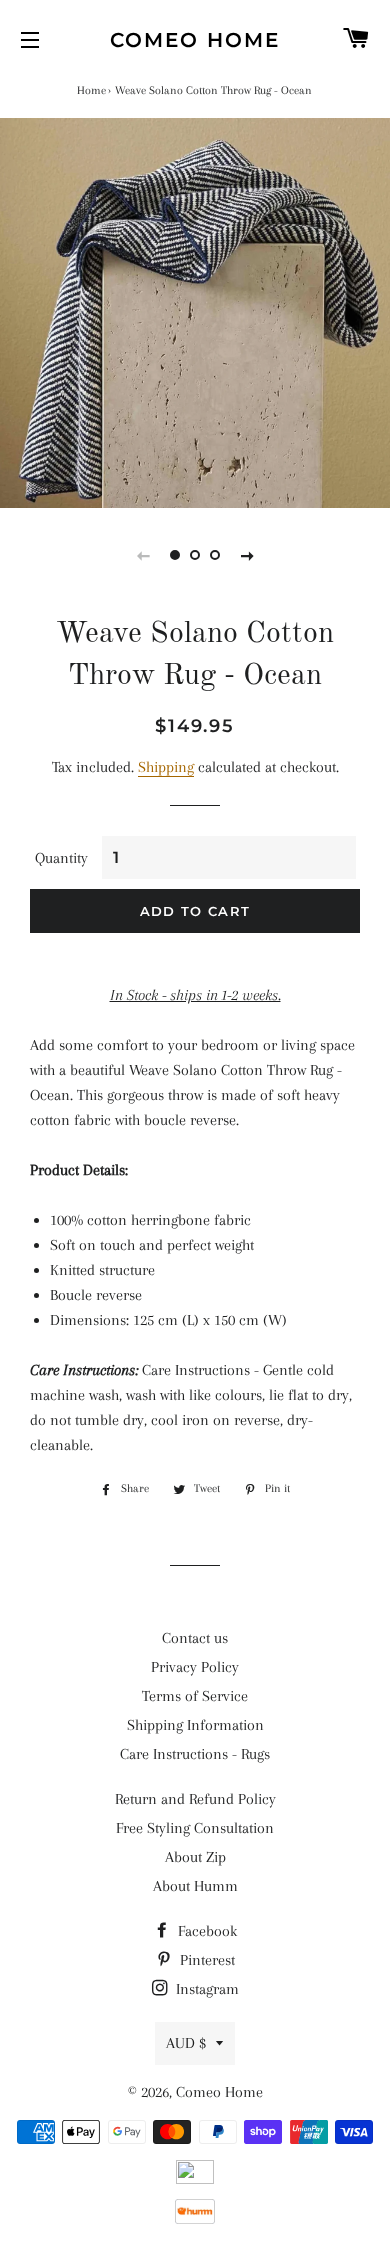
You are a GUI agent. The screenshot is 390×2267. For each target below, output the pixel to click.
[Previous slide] (143, 555)
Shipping (166, 767)
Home (91, 90)
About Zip (195, 1857)
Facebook (205, 1931)
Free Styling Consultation (195, 1828)
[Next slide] (247, 555)
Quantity (61, 858)
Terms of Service (195, 1696)
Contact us (195, 1638)
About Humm (195, 1886)
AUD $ (186, 2043)
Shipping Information (195, 1725)
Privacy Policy (195, 1667)
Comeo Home (195, 40)
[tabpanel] (195, 313)
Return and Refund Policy (195, 1799)
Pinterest (205, 1960)
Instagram (205, 1989)
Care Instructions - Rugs (195, 1754)
